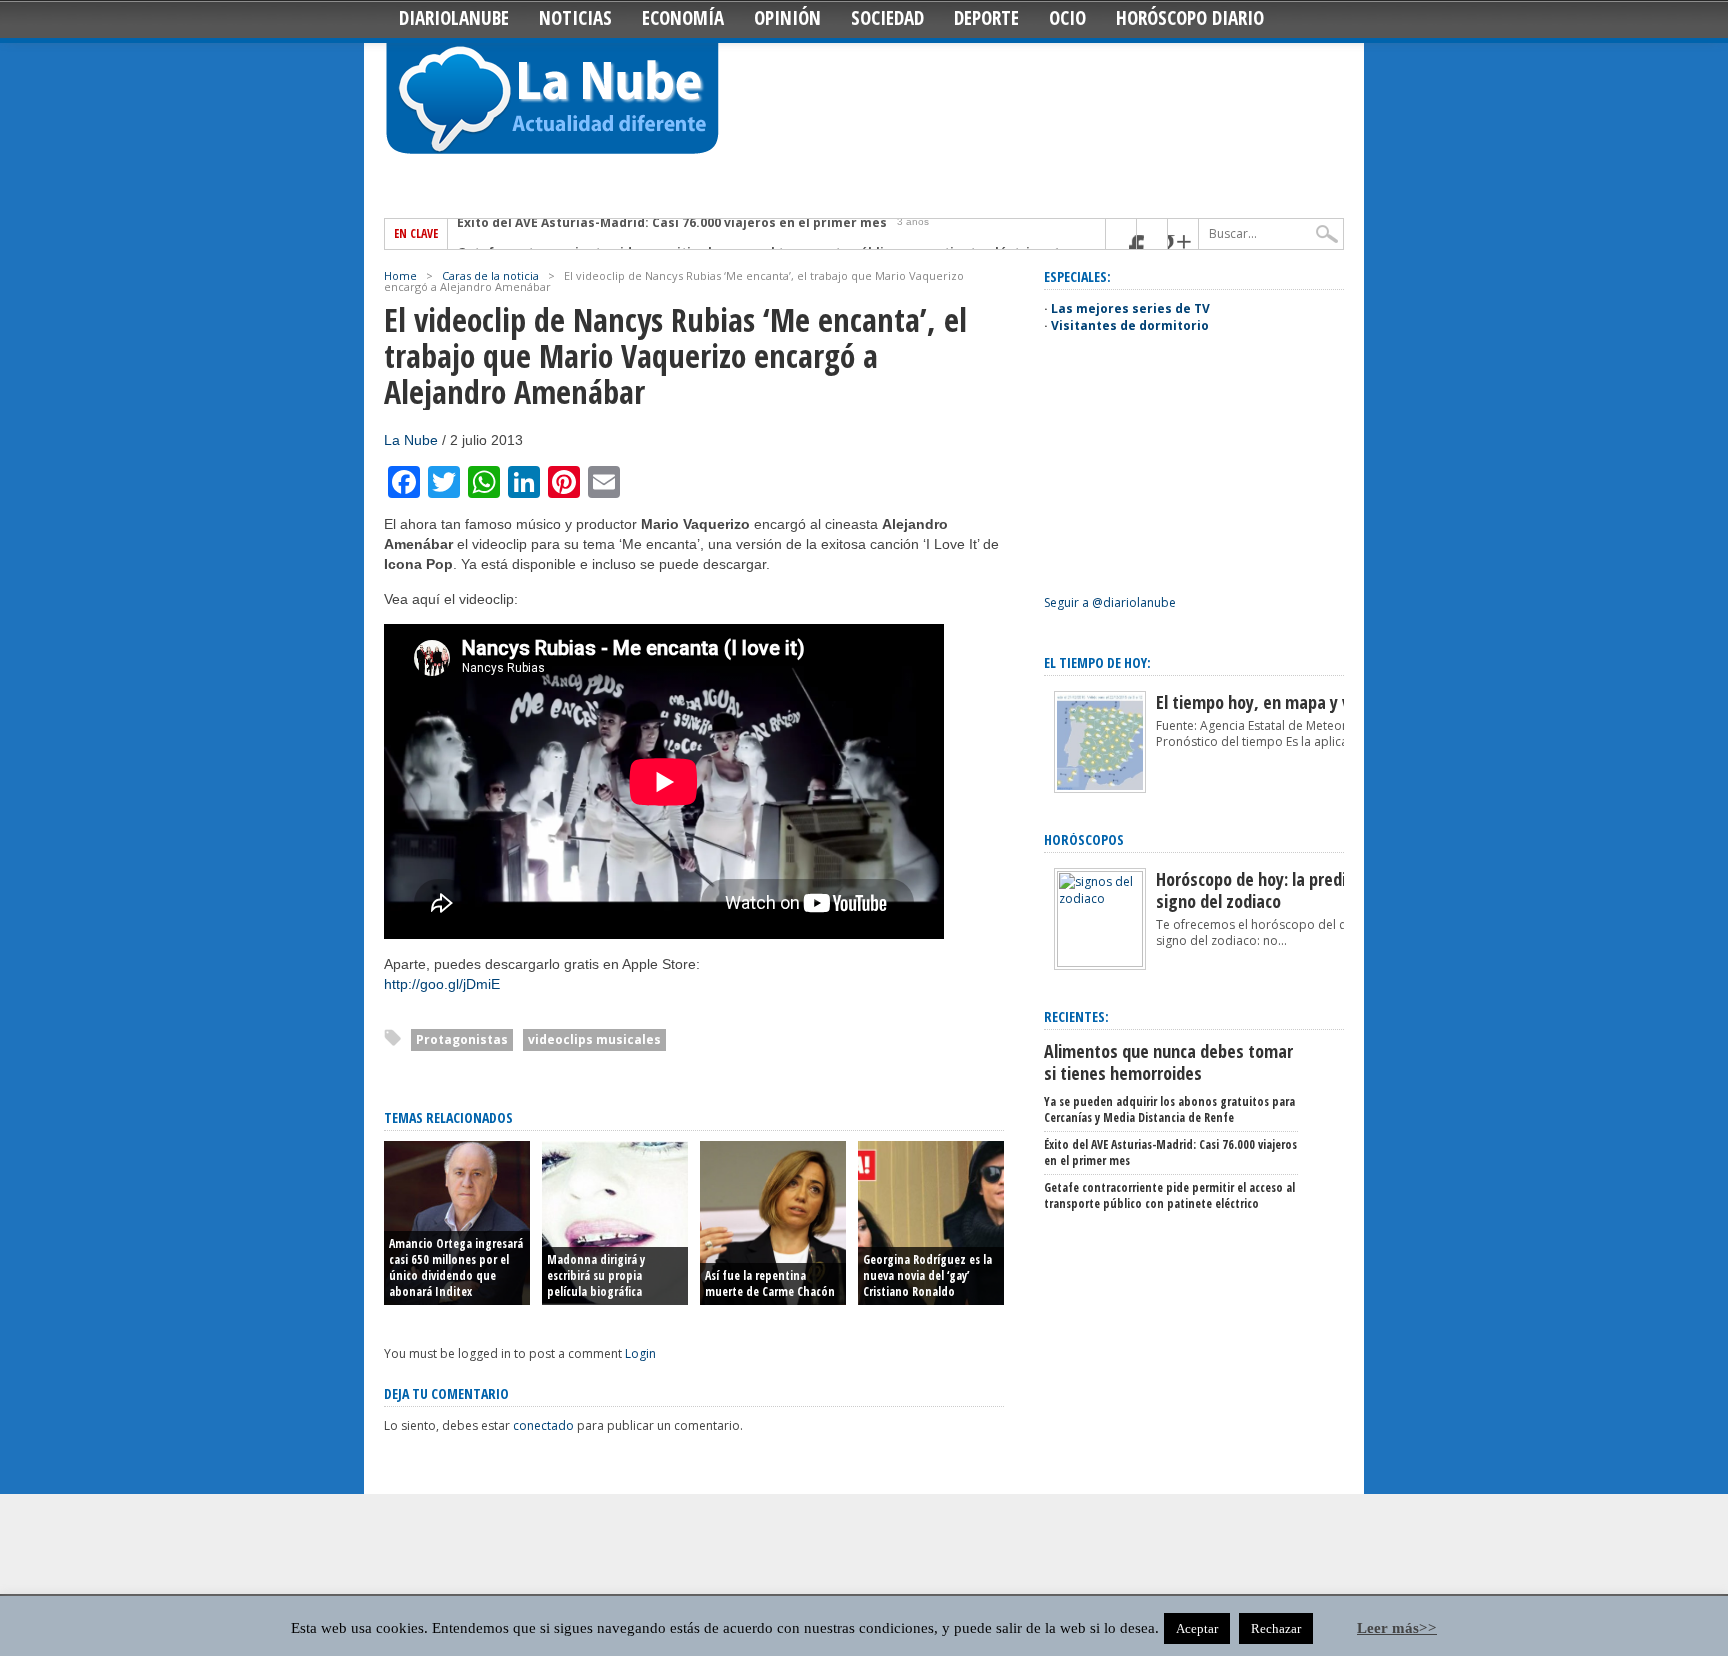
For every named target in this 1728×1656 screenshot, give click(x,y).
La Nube (411, 440)
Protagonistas (462, 1039)
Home (400, 275)
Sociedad (887, 18)
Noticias (575, 18)
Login (640, 1353)
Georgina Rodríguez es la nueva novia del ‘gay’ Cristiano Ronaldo (927, 1275)
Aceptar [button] (1197, 1628)
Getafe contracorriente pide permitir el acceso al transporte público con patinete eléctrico (751, 234)
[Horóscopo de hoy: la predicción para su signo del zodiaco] (1100, 962)
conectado (543, 1425)
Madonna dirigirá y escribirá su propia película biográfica (596, 1275)
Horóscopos (1084, 839)
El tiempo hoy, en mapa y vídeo (1268, 702)
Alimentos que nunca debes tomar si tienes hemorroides (1168, 1062)
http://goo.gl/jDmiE (442, 984)
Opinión (787, 18)
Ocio (1067, 18)
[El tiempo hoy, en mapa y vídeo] (1100, 788)
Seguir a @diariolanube (1110, 602)
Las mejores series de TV (1130, 308)
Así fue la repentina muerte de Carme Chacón (770, 1283)
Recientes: (1076, 1016)
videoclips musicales (594, 1039)
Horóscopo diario (1190, 18)
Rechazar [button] (1276, 1628)
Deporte (986, 18)
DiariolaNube (454, 18)
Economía (683, 18)
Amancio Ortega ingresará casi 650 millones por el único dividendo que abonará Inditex (456, 1267)
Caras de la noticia (490, 275)
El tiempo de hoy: (1097, 662)
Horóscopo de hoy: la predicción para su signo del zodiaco (1298, 890)
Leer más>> (1397, 1628)
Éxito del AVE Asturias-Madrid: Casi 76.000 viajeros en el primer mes (1170, 1152)
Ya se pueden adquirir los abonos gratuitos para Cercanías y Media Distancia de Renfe (1169, 1109)
